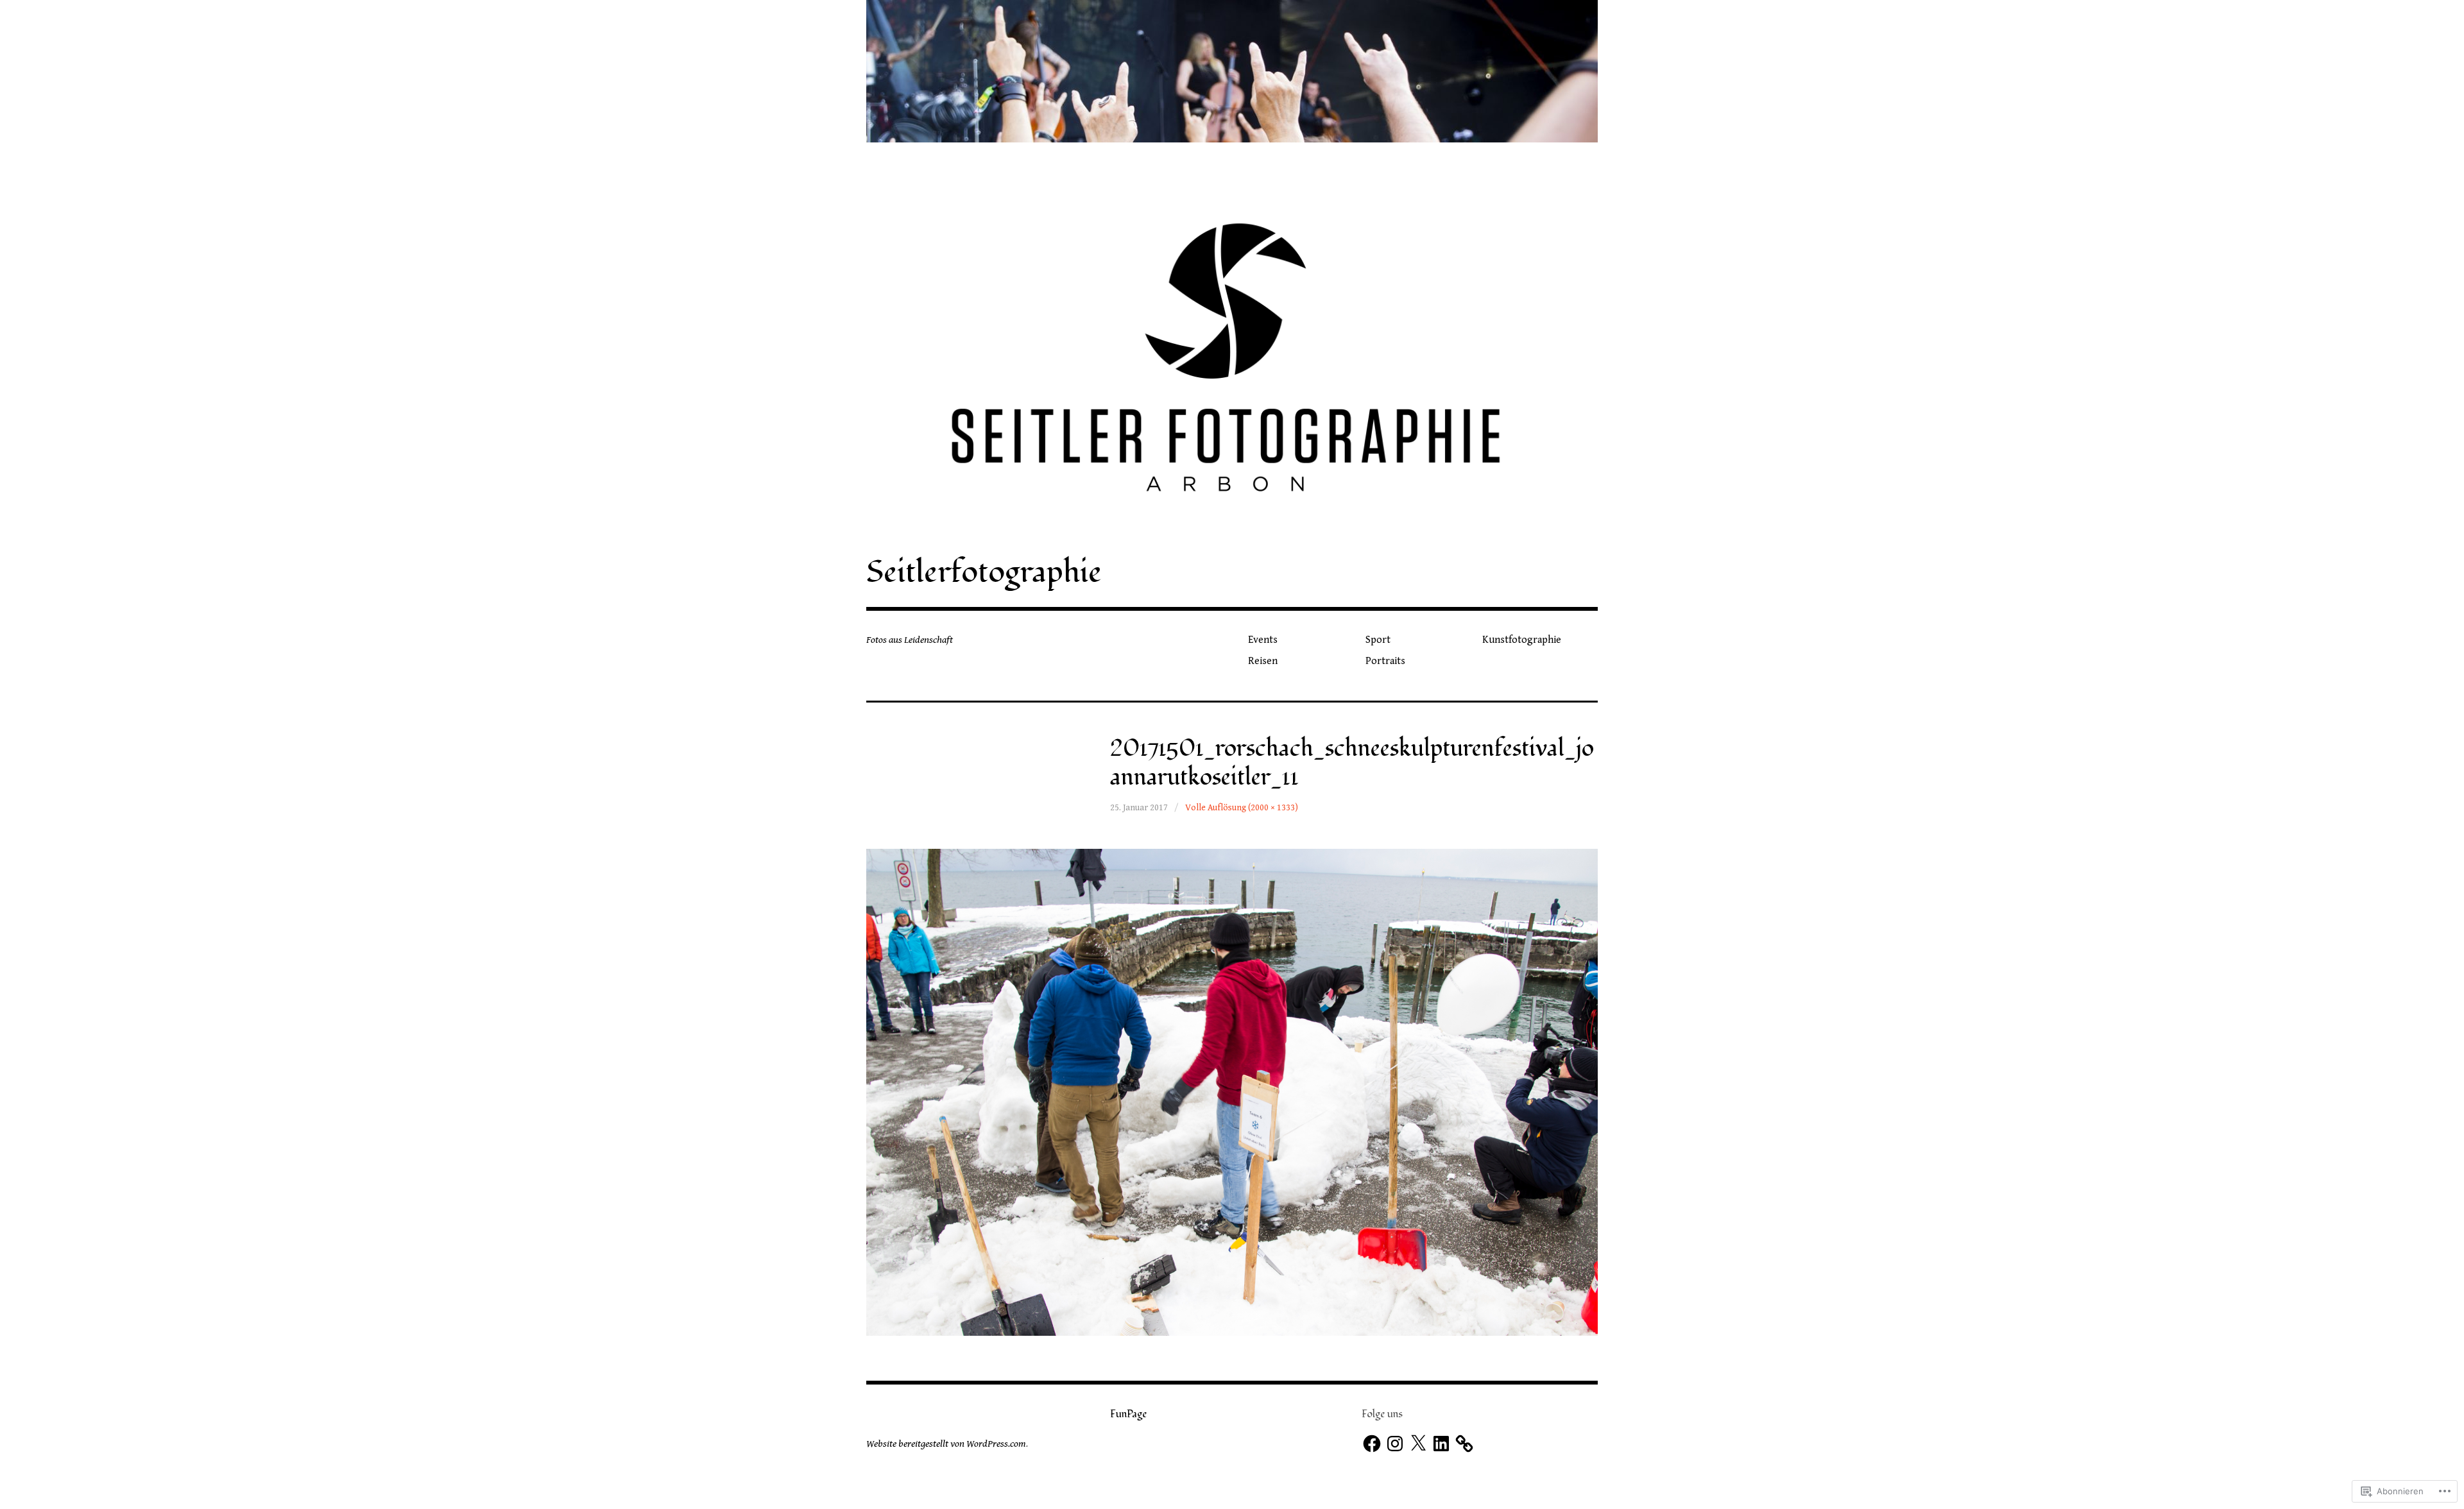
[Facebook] (1372, 1444)
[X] (1418, 1444)
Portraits (1385, 661)
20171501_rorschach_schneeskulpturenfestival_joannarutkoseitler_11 (1352, 763)
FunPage (1128, 1414)
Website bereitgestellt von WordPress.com (946, 1444)
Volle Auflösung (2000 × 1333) (1242, 808)
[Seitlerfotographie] (1232, 71)
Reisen (1263, 661)
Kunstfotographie (1522, 640)
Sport (1378, 640)
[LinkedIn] (1441, 1444)
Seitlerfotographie (984, 572)
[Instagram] (1395, 1444)
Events (1263, 640)
